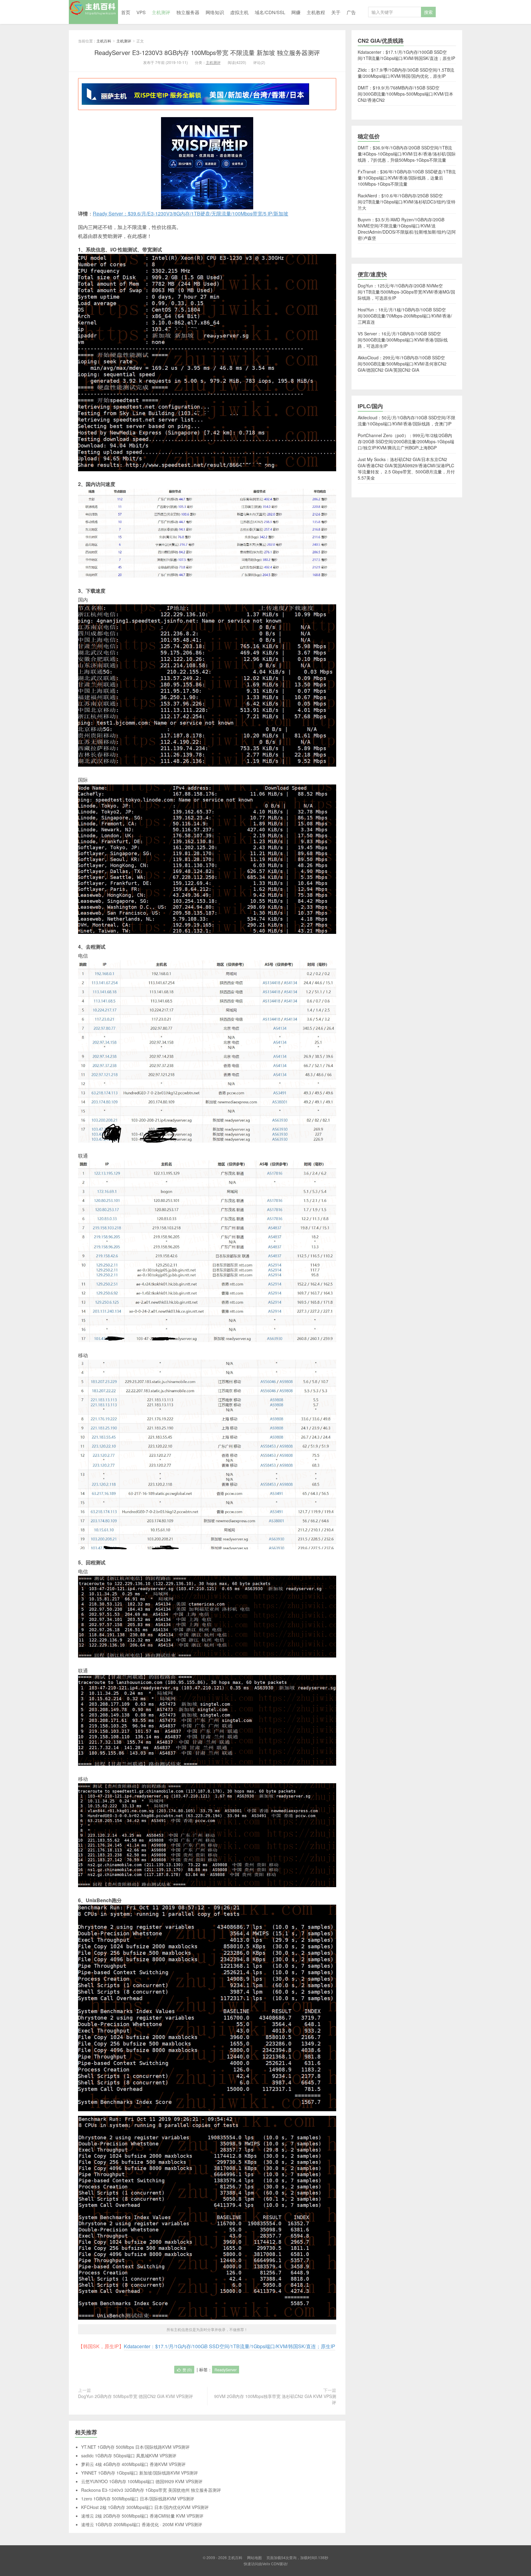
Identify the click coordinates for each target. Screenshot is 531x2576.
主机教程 (316, 12)
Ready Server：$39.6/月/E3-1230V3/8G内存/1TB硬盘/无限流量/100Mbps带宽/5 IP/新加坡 (191, 213)
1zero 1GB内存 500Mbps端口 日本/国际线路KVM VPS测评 (138, 2499)
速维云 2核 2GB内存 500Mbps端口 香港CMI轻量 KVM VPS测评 (142, 2516)
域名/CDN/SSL (270, 12)
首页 (126, 12)
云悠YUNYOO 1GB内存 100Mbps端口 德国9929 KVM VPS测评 (142, 2481)
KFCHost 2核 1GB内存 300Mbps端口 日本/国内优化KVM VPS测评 (145, 2507)
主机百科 (93, 12)
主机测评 (161, 12)
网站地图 (254, 2557)
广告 (351, 12)
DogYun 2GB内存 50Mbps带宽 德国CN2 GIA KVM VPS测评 (136, 2396)
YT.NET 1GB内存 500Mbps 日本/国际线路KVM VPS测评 (135, 2447)
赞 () (187, 2370)
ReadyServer (226, 2370)
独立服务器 (188, 12)
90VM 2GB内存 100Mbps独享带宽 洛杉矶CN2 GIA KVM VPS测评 (275, 2399)
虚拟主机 (239, 12)
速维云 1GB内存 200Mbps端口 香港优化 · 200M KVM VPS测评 (142, 2524)
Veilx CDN (271, 2564)
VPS (141, 12)
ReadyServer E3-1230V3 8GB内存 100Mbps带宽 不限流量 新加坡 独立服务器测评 (207, 52)
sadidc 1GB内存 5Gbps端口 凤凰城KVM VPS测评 (129, 2455)
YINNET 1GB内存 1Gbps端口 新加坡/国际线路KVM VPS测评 (140, 2473)
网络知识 (215, 12)
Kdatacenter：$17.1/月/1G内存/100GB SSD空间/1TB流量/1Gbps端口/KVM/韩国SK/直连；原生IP (230, 2346)
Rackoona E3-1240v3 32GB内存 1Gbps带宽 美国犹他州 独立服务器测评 (151, 2490)
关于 (336, 12)
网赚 (296, 12)
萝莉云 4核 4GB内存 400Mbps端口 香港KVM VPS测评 (133, 2464)
